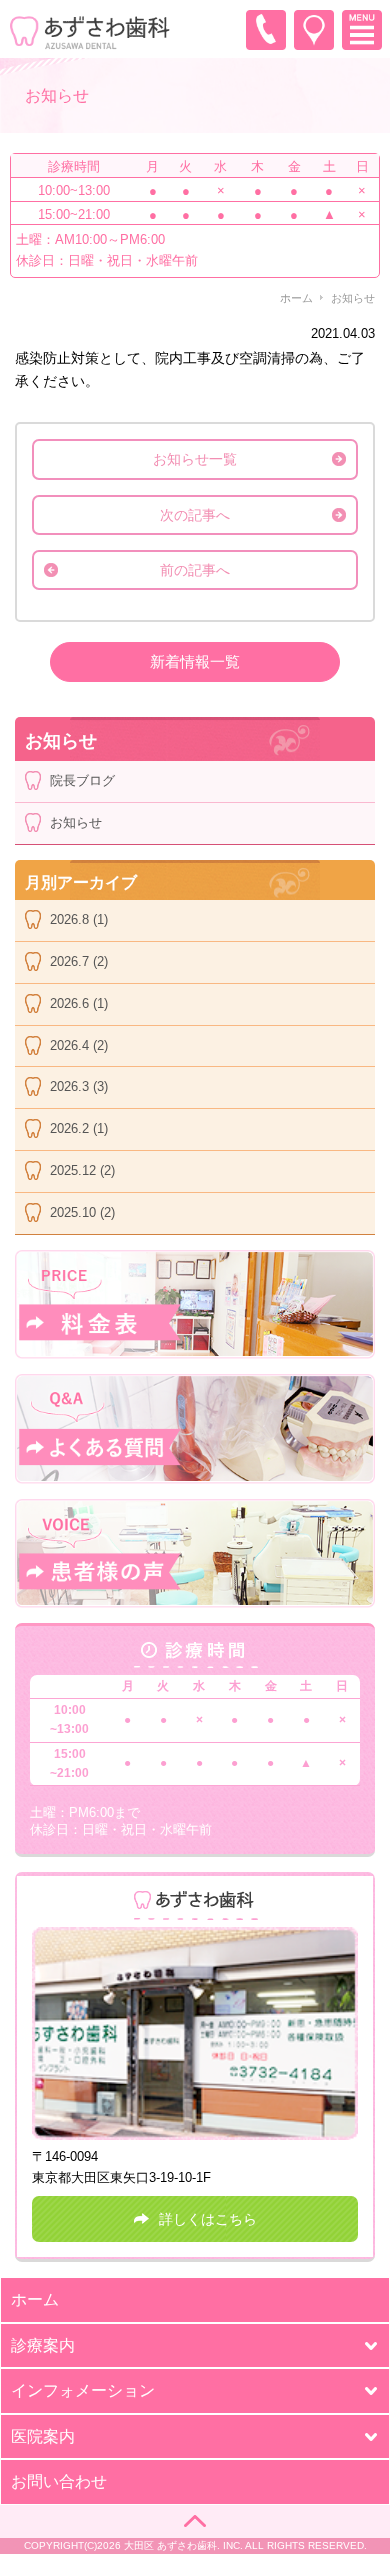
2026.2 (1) (79, 1128)
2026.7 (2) (79, 961)
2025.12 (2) (82, 1170)
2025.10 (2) (82, 1212)
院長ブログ (82, 780)
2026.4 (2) (79, 1045)
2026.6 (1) (79, 1003)
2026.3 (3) (79, 1086)
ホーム (296, 298)
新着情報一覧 (195, 661)
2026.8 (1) (79, 919)
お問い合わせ (59, 2481)
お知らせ (76, 822)
